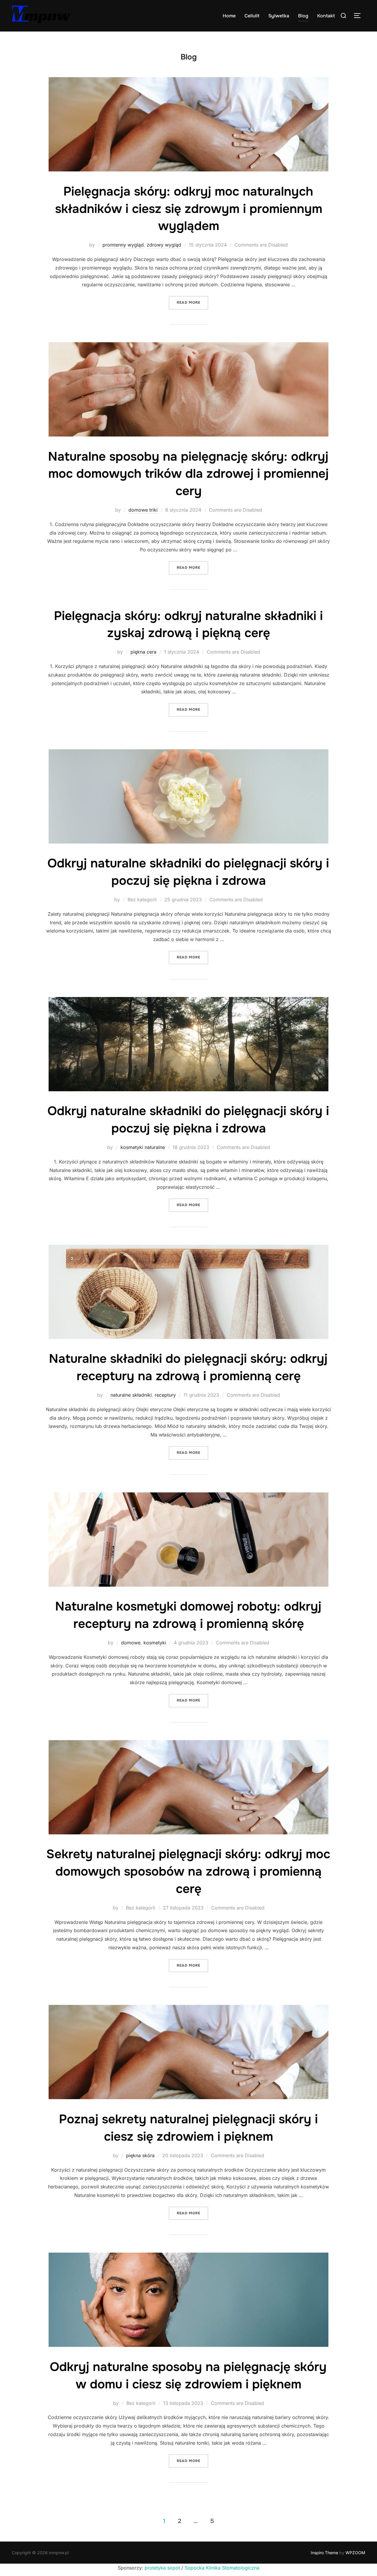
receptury (165, 1395)
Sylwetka (279, 16)
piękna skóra (140, 2155)
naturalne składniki (131, 1395)
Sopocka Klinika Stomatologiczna (222, 2568)
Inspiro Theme (324, 2553)
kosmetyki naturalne (143, 1147)
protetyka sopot (162, 2568)
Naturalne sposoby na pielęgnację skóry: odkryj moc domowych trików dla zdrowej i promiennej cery (188, 474)
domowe (131, 1643)
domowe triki (143, 510)
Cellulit (252, 16)
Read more (192, 302)
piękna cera (143, 652)
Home (229, 16)
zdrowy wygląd (164, 245)
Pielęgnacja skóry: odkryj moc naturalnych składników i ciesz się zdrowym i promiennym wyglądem (189, 209)
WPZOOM (355, 2553)
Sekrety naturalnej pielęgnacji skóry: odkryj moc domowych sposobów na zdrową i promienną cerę (188, 1871)
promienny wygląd (123, 245)
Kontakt (326, 16)
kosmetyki (155, 1643)
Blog (303, 16)
